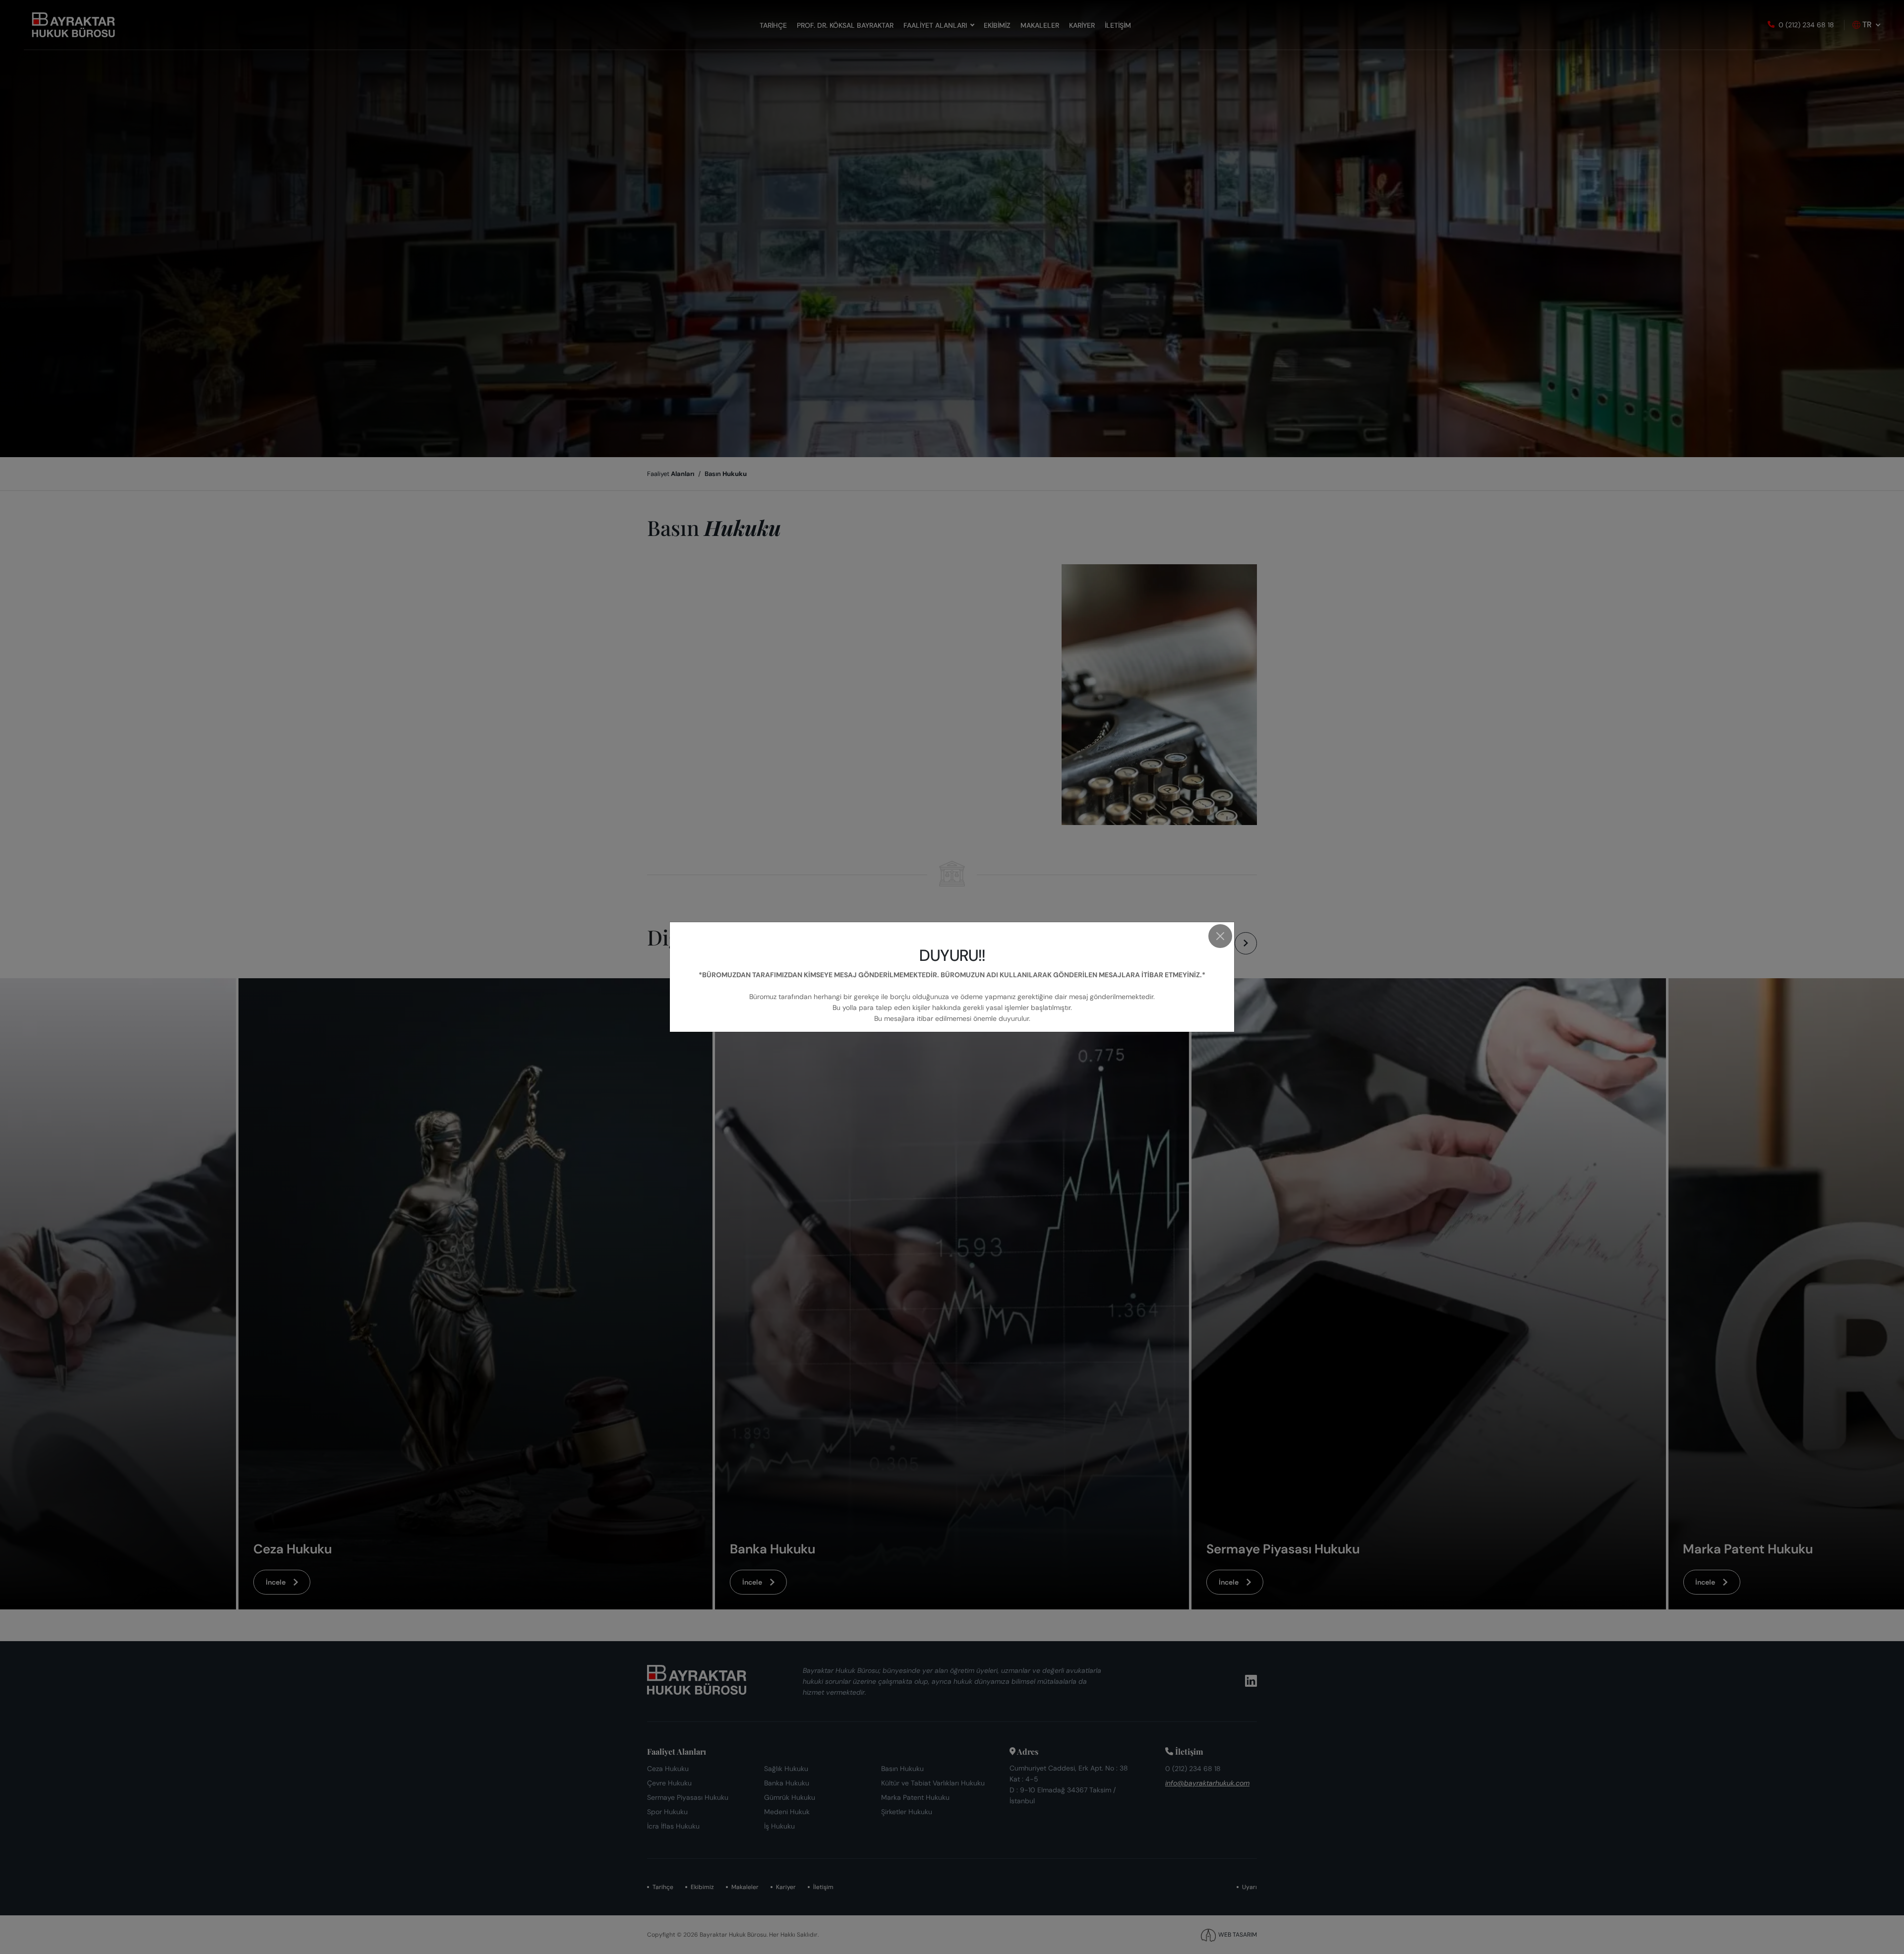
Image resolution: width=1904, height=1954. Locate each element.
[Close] (1220, 936)
